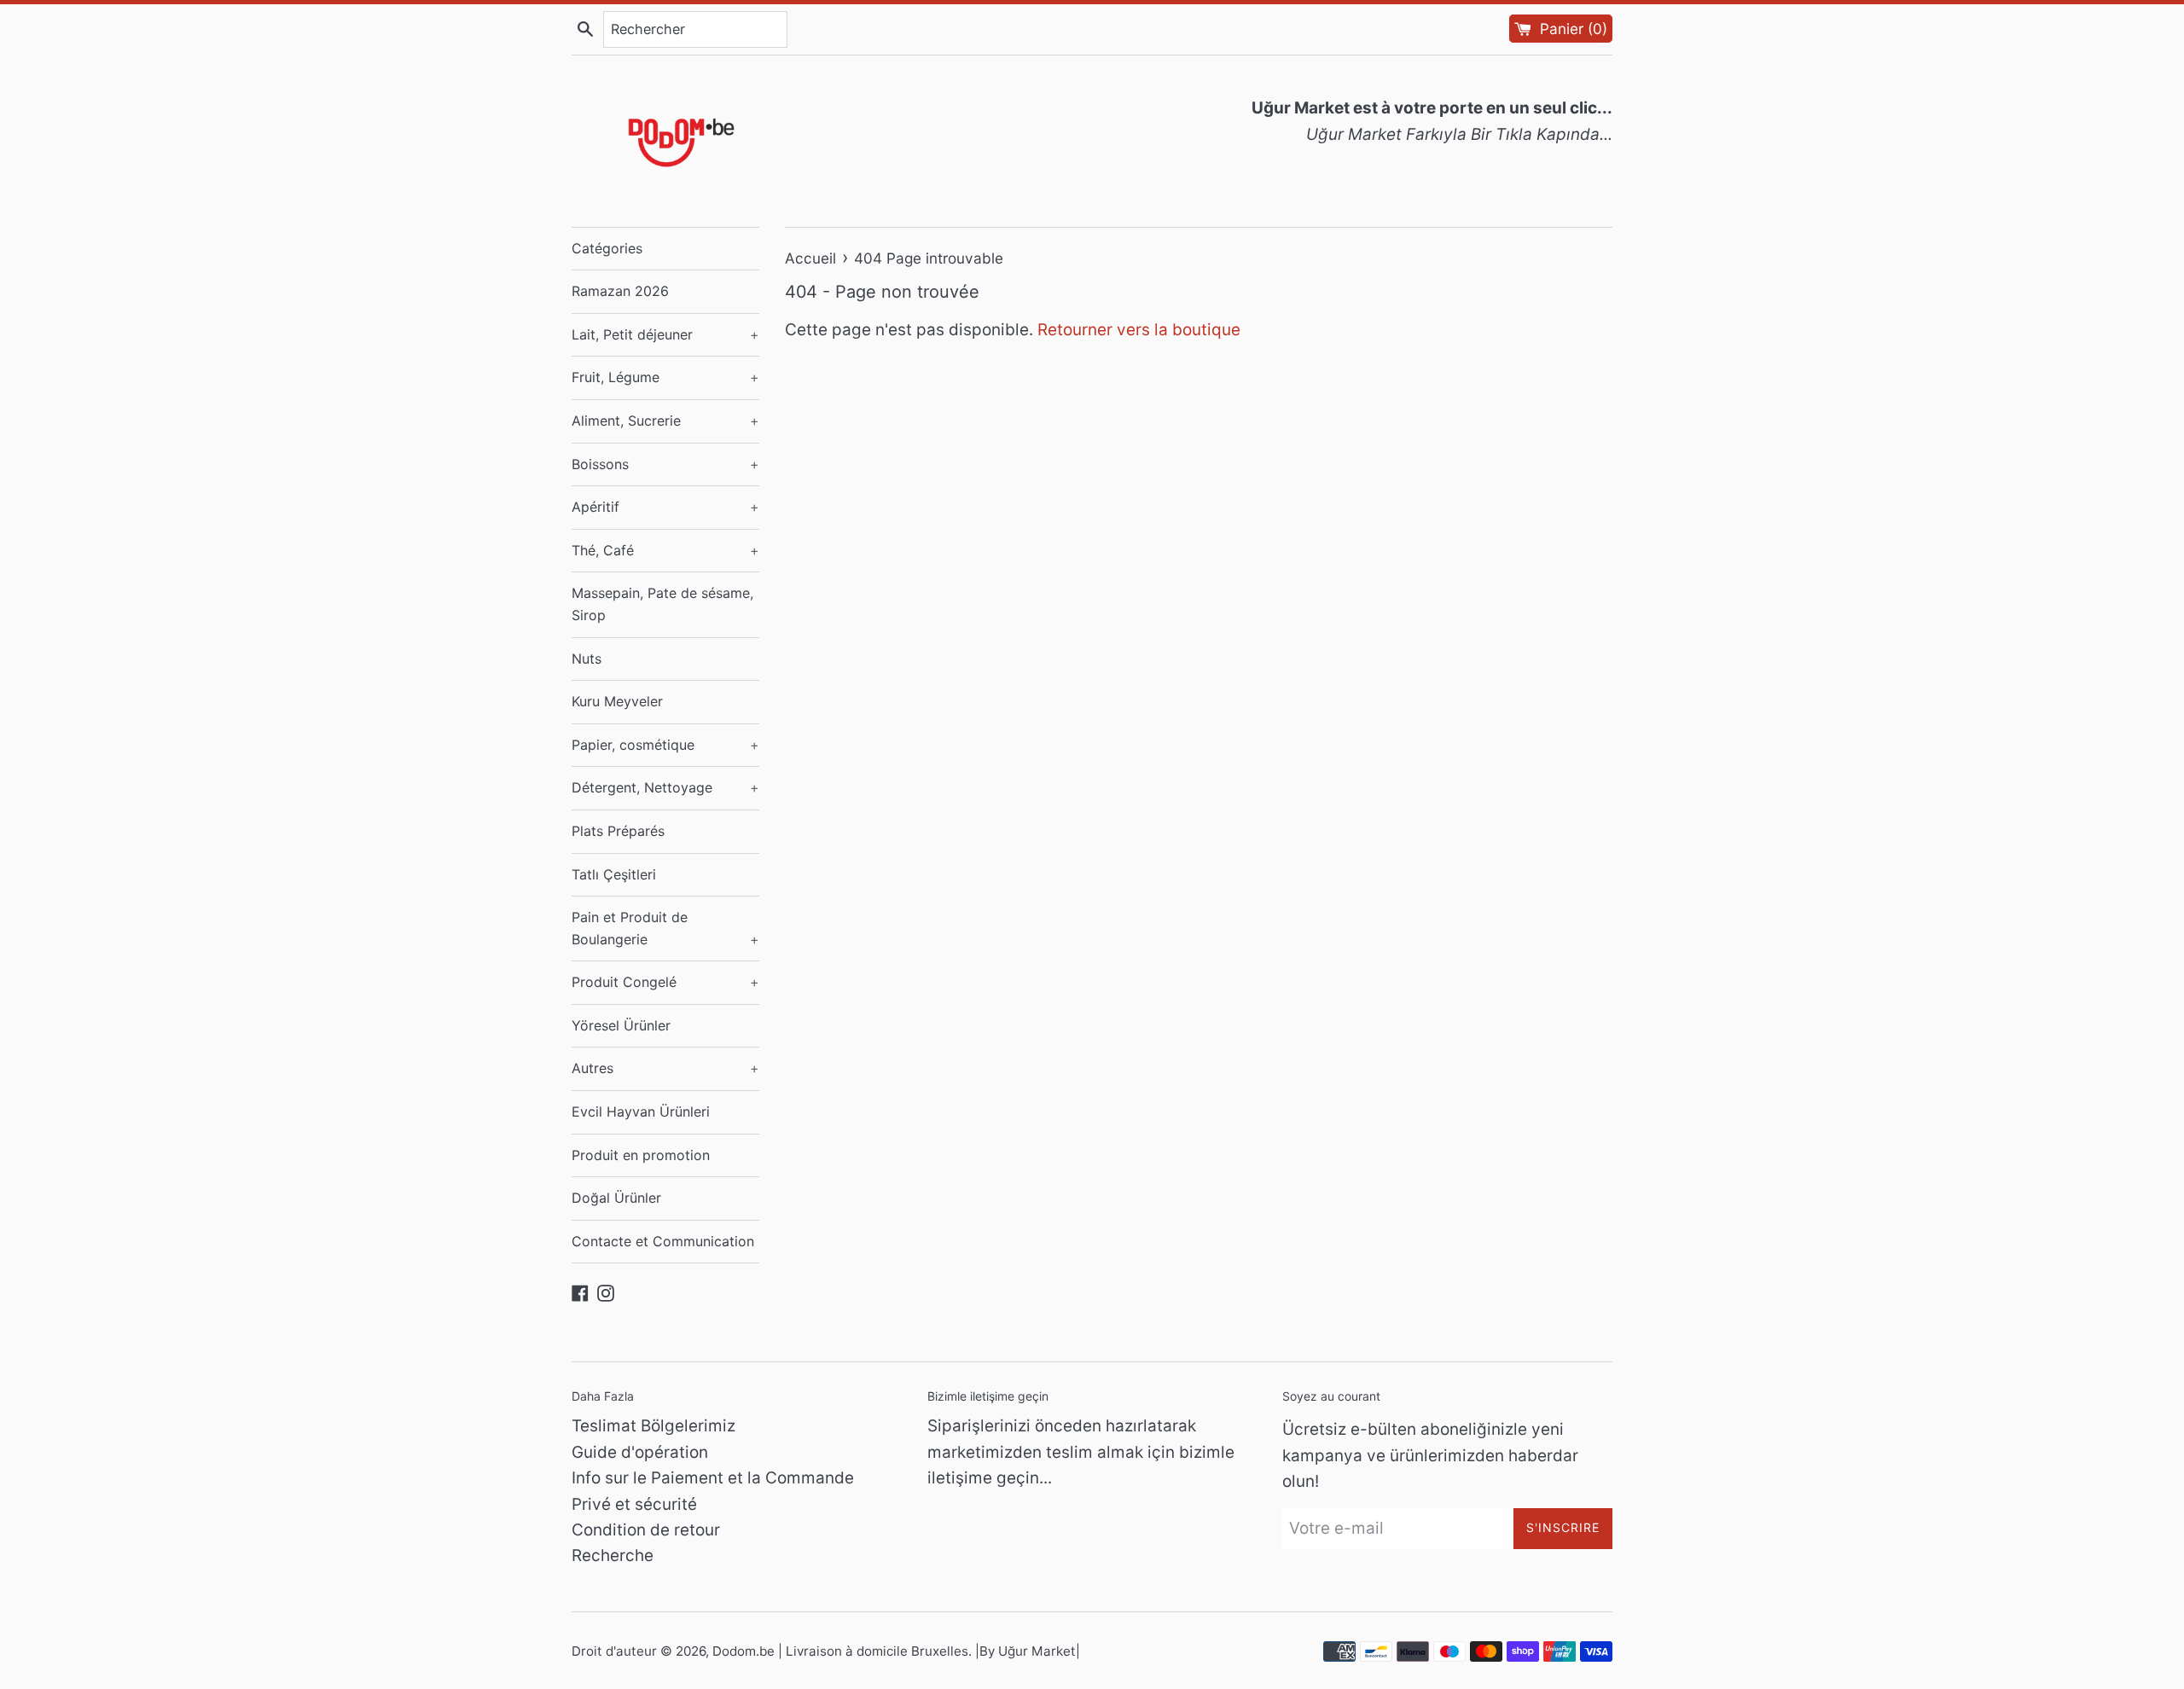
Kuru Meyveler (617, 701)
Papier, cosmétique (665, 745)
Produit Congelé (665, 982)
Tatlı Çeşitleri (614, 874)
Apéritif (665, 507)
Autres (665, 1068)
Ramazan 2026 (620, 291)
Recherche (613, 1556)
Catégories (607, 248)
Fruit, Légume (665, 377)
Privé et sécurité (634, 1504)
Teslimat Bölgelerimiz (653, 1426)
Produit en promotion (641, 1155)
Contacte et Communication (663, 1241)
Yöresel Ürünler (621, 1025)
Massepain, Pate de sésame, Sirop (662, 604)
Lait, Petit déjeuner (665, 334)
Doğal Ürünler (616, 1198)
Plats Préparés (618, 831)
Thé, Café (665, 550)
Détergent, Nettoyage (665, 787)
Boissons (665, 464)
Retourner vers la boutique (1139, 330)
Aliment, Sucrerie (665, 421)
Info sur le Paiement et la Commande (713, 1478)
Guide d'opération (640, 1452)
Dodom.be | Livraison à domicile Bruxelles (840, 1651)
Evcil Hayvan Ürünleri (641, 1111)
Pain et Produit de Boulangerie (665, 928)
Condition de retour (646, 1530)
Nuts (587, 659)
